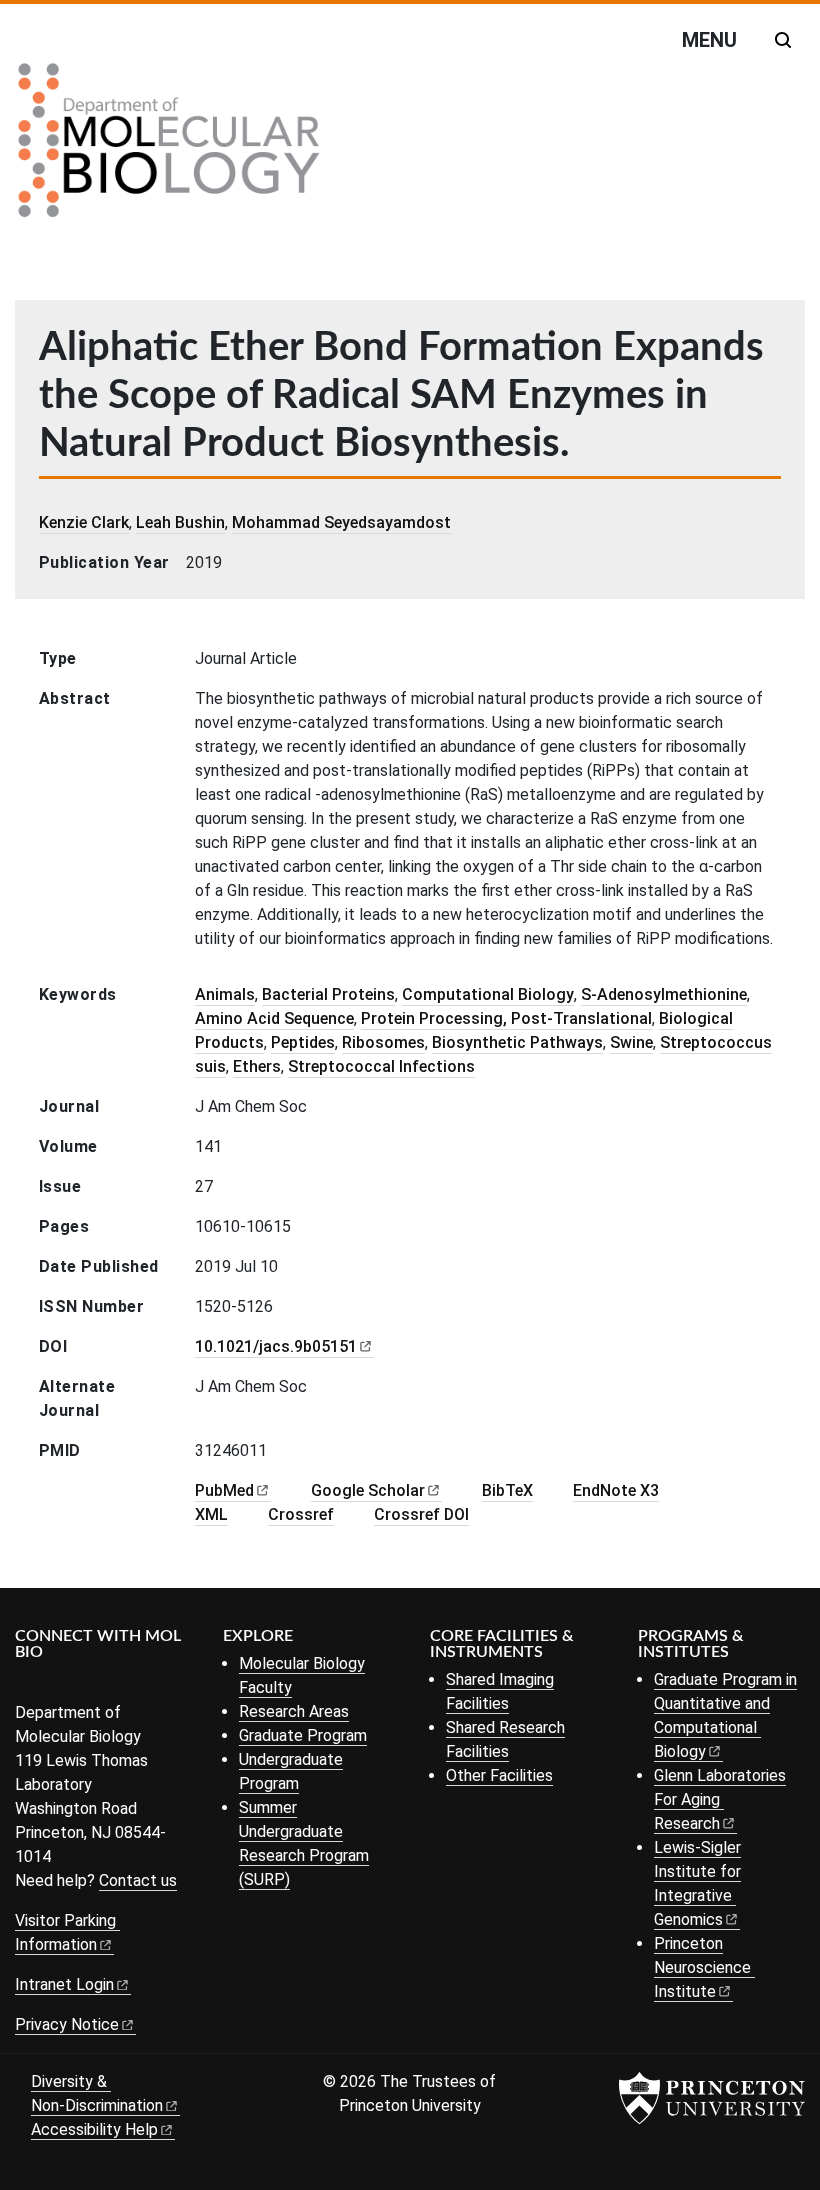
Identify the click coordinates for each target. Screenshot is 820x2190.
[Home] (169, 148)
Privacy (67, 2024)
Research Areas (294, 1711)
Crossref (301, 1514)
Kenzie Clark (84, 522)
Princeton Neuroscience (702, 1967)
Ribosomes (383, 1042)
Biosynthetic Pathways (517, 1042)
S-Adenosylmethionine (664, 994)
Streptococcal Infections (381, 1066)
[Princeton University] (712, 2098)
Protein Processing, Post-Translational (506, 1018)
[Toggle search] (783, 40)
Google (368, 1490)
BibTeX (507, 1490)
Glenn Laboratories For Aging (720, 1799)
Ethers (257, 1066)
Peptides (303, 1042)
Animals (225, 994)
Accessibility (94, 2129)
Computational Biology (488, 994)
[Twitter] (57, 1685)
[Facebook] (27, 1685)
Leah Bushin (180, 522)
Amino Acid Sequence (274, 1018)
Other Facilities (499, 1775)
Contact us (138, 1880)
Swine (631, 1042)
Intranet (64, 1984)
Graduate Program (303, 1735)
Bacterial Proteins (328, 994)
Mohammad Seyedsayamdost (341, 522)
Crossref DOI (421, 1514)
